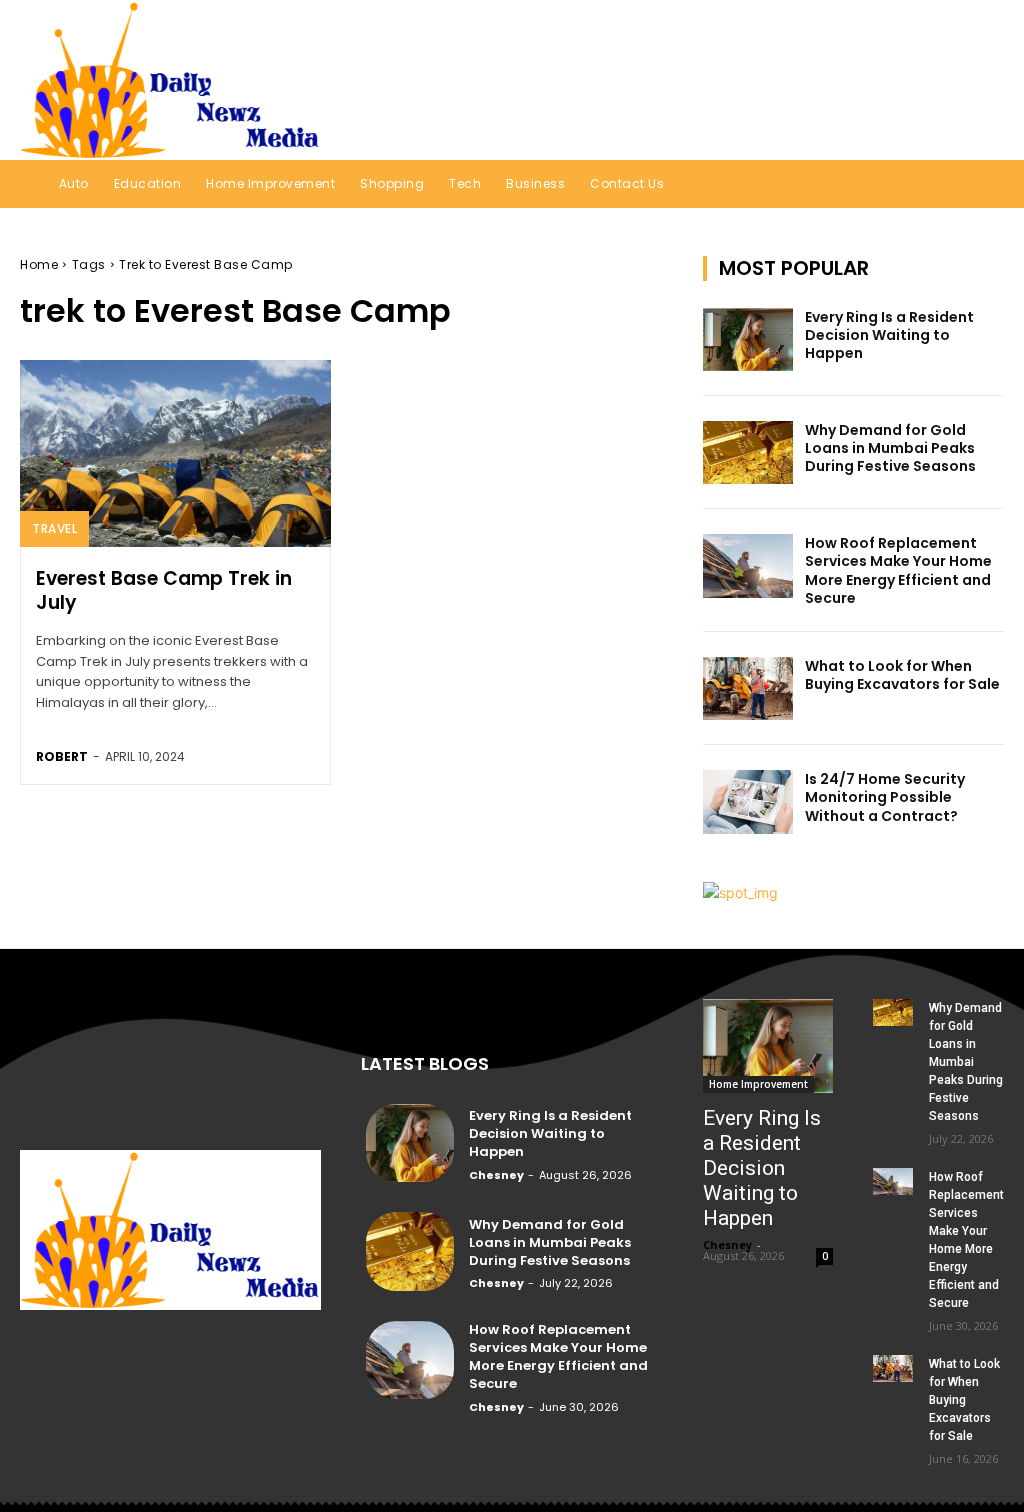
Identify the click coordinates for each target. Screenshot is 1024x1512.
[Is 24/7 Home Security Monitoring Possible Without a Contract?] (748, 801)
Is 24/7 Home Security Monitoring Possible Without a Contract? (885, 797)
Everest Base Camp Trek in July (164, 591)
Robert (62, 756)
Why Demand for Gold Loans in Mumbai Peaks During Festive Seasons (892, 448)
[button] (962, 79)
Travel (54, 528)
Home (39, 264)
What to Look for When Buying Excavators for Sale (902, 675)
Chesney (496, 1175)
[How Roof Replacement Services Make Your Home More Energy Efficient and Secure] (748, 565)
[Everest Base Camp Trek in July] (175, 453)
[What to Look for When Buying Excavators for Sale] (748, 688)
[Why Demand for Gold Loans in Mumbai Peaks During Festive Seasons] (748, 452)
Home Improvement (758, 1084)
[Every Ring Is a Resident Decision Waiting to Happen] (748, 339)
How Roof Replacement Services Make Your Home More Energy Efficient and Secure (898, 570)
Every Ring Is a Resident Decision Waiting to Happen (889, 335)
